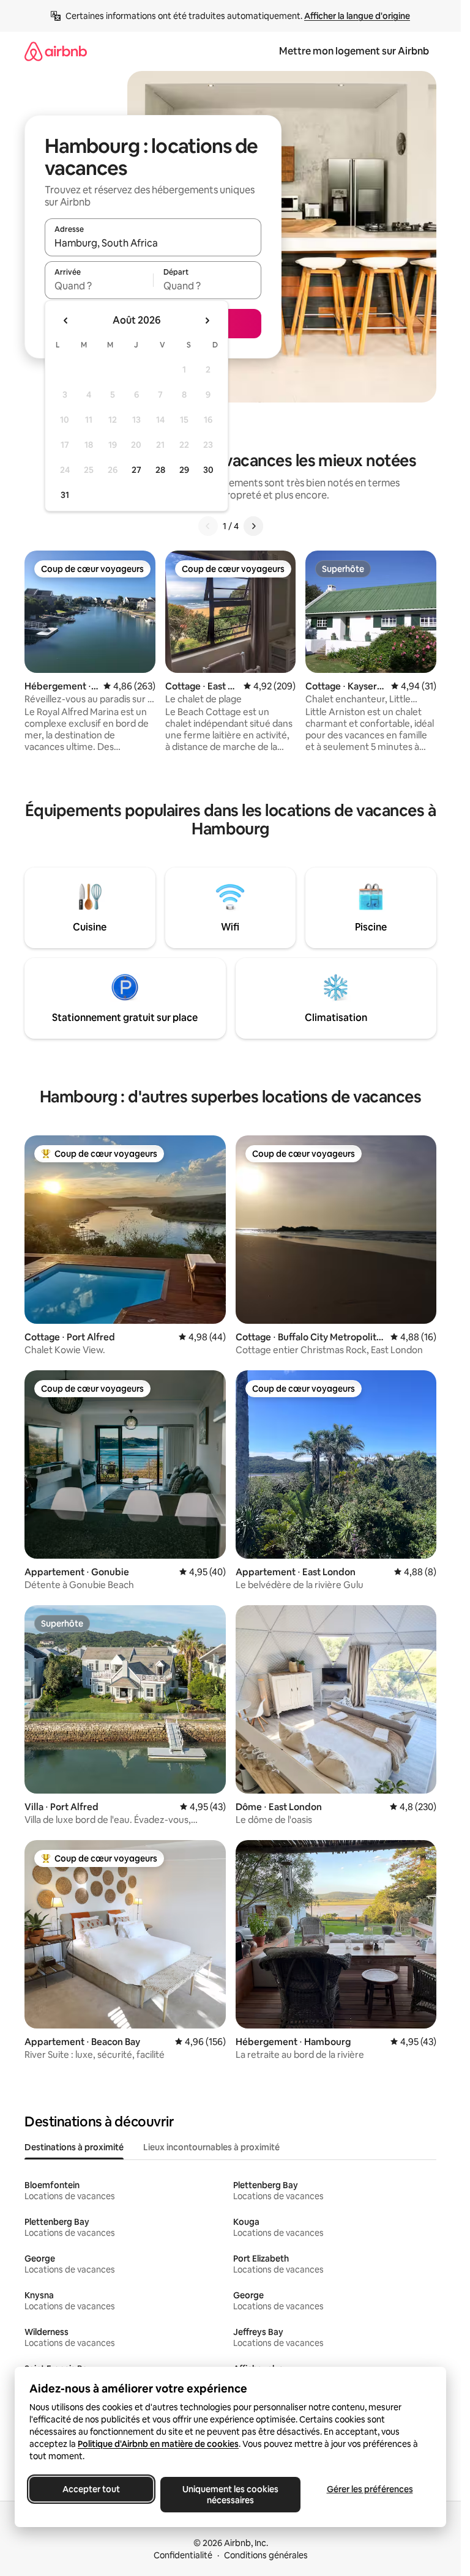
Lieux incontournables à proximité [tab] (211, 2147)
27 (136, 470)
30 (208, 470)
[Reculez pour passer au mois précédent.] (66, 321)
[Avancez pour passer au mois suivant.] (207, 321)
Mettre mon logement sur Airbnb (354, 51)
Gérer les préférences (370, 2489)
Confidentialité (183, 2555)
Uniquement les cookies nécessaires (230, 2495)
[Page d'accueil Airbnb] (56, 51)
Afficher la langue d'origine (357, 16)
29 (184, 470)
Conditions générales (266, 2555)
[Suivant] (253, 526)
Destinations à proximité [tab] (74, 2147)
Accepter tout (91, 2489)
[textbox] (99, 286)
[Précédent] (208, 526)
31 (65, 495)
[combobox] (153, 243)
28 (160, 470)
